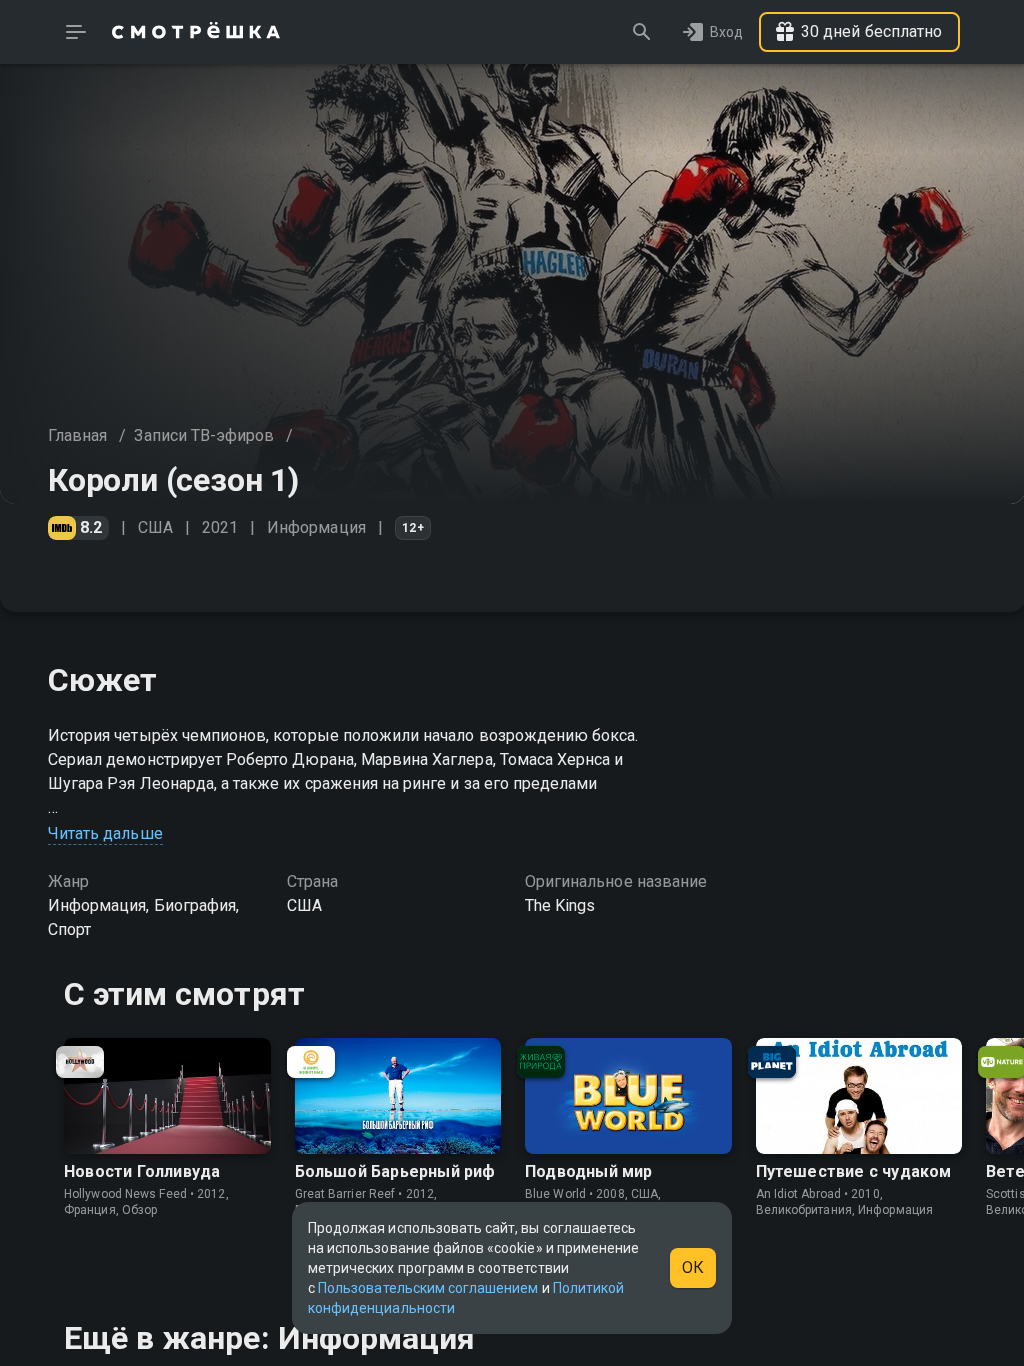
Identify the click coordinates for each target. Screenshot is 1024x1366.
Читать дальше (105, 833)
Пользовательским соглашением (428, 1288)
